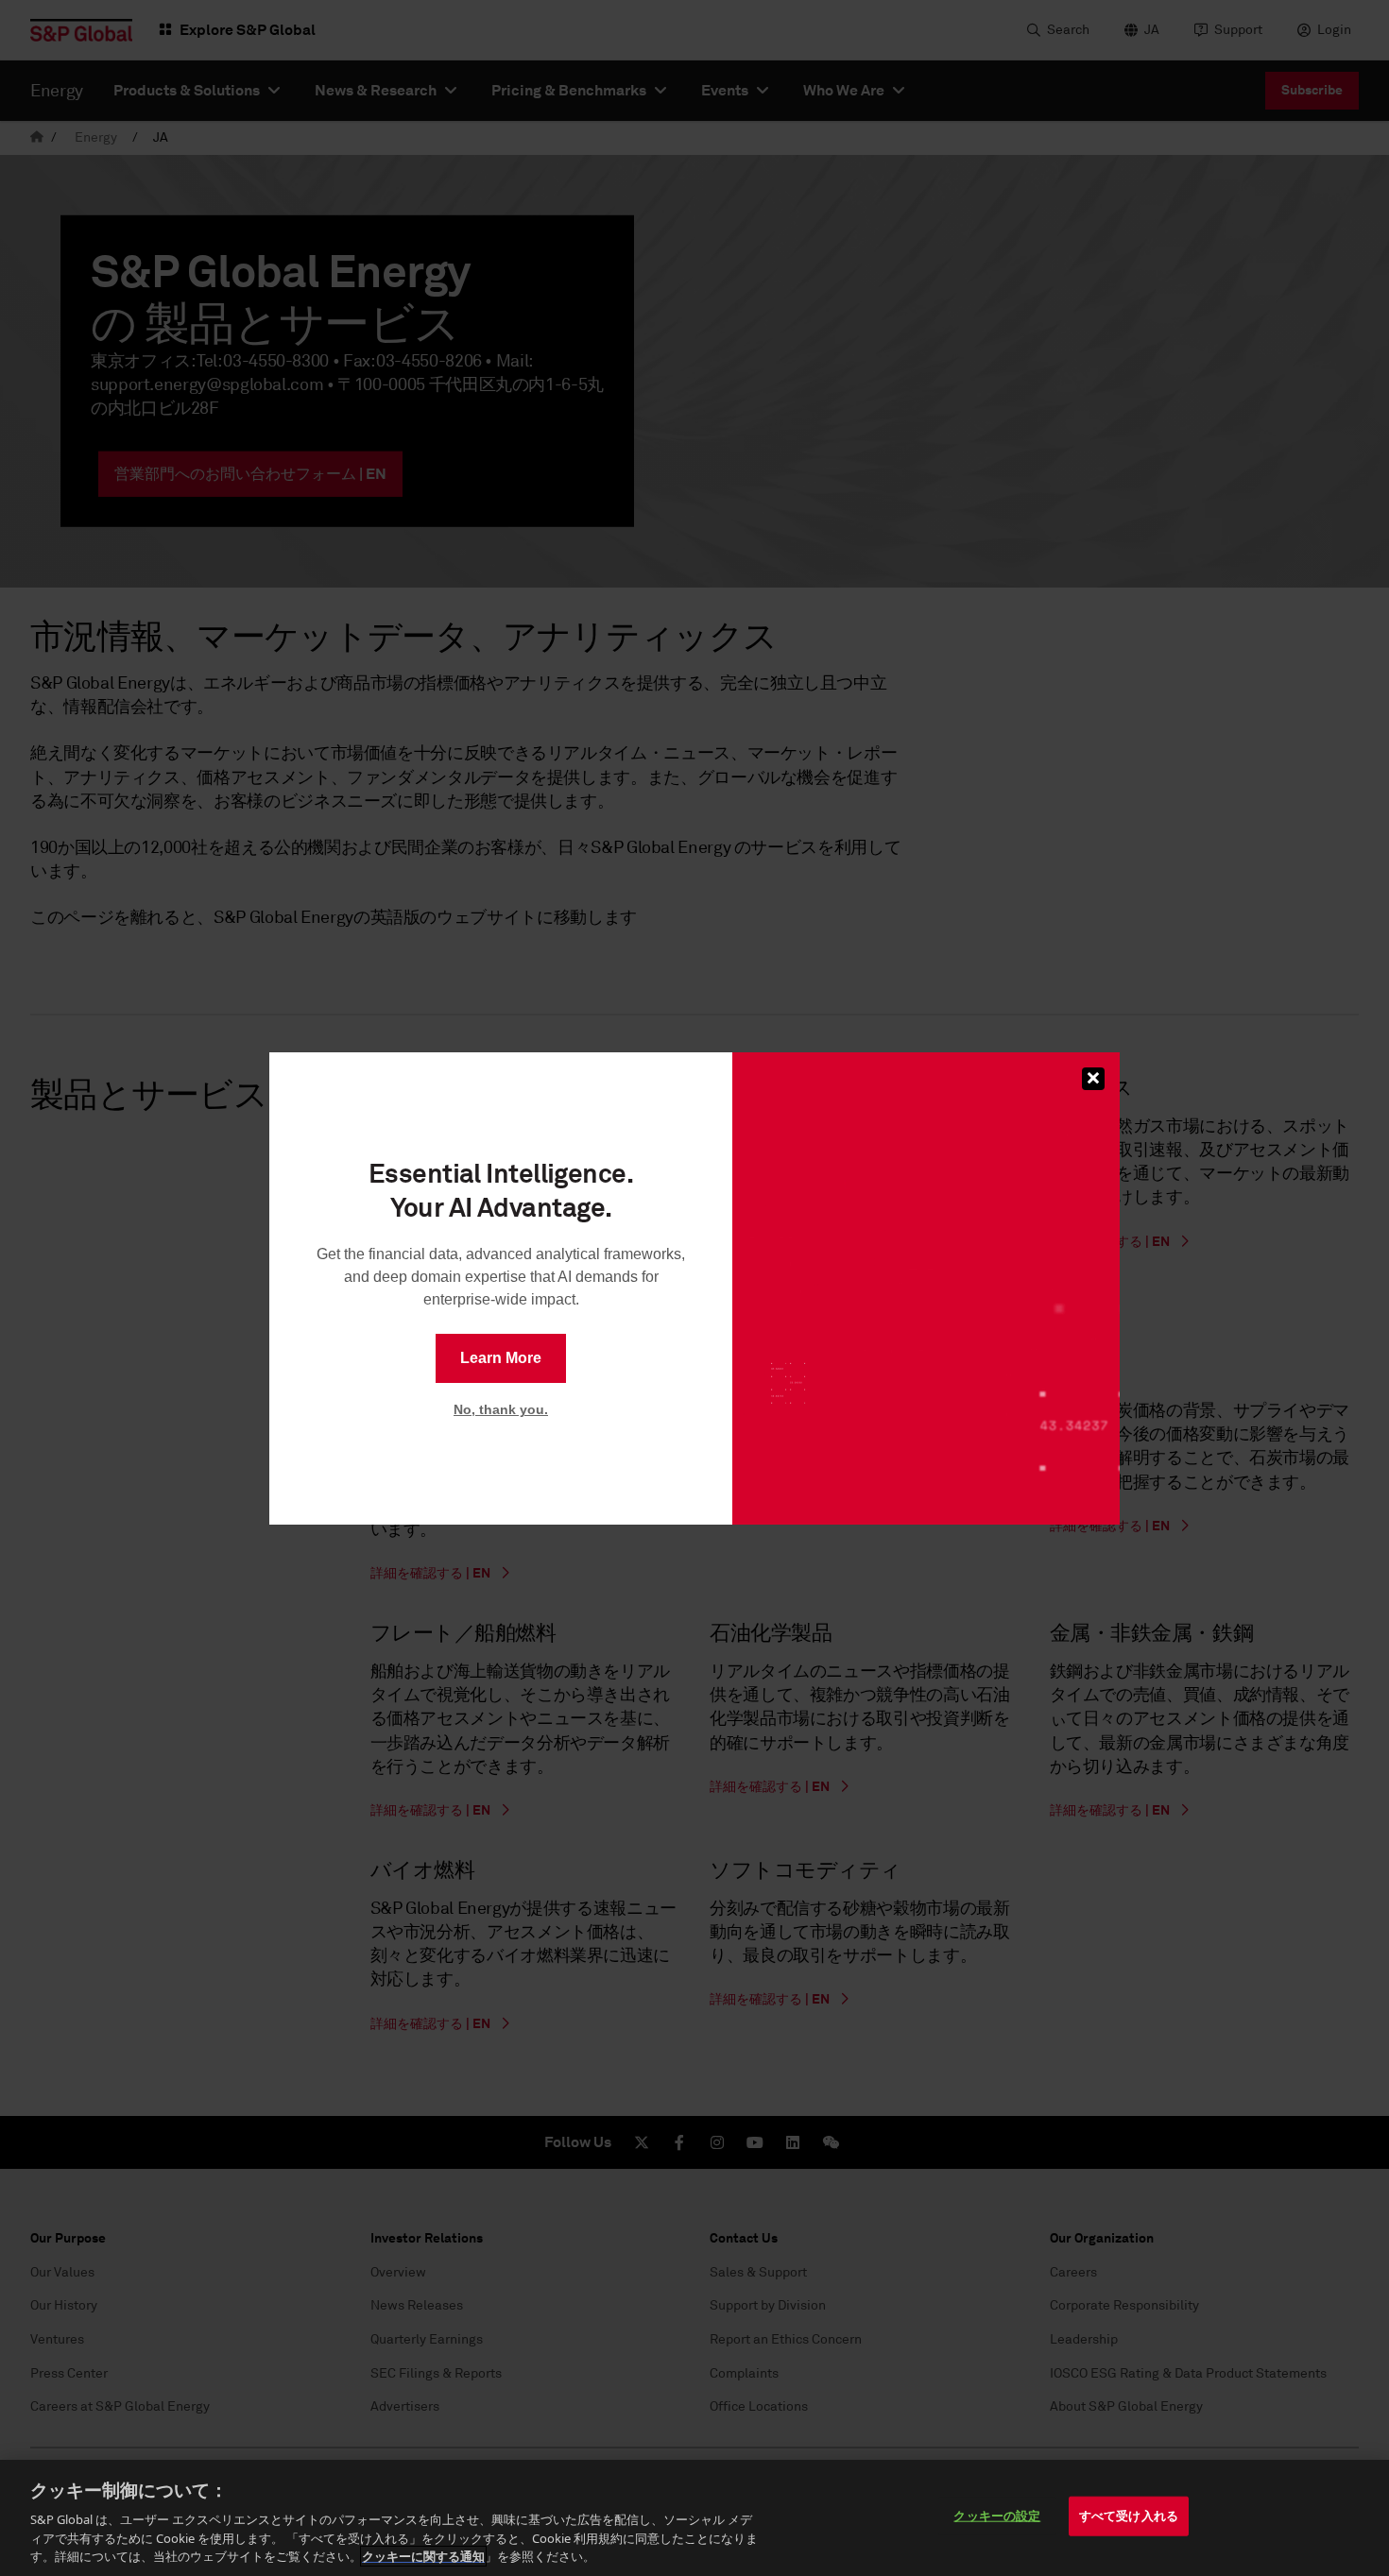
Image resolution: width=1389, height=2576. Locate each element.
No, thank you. (501, 1409)
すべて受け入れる (1129, 2516)
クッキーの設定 (997, 2516)
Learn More (501, 1358)
